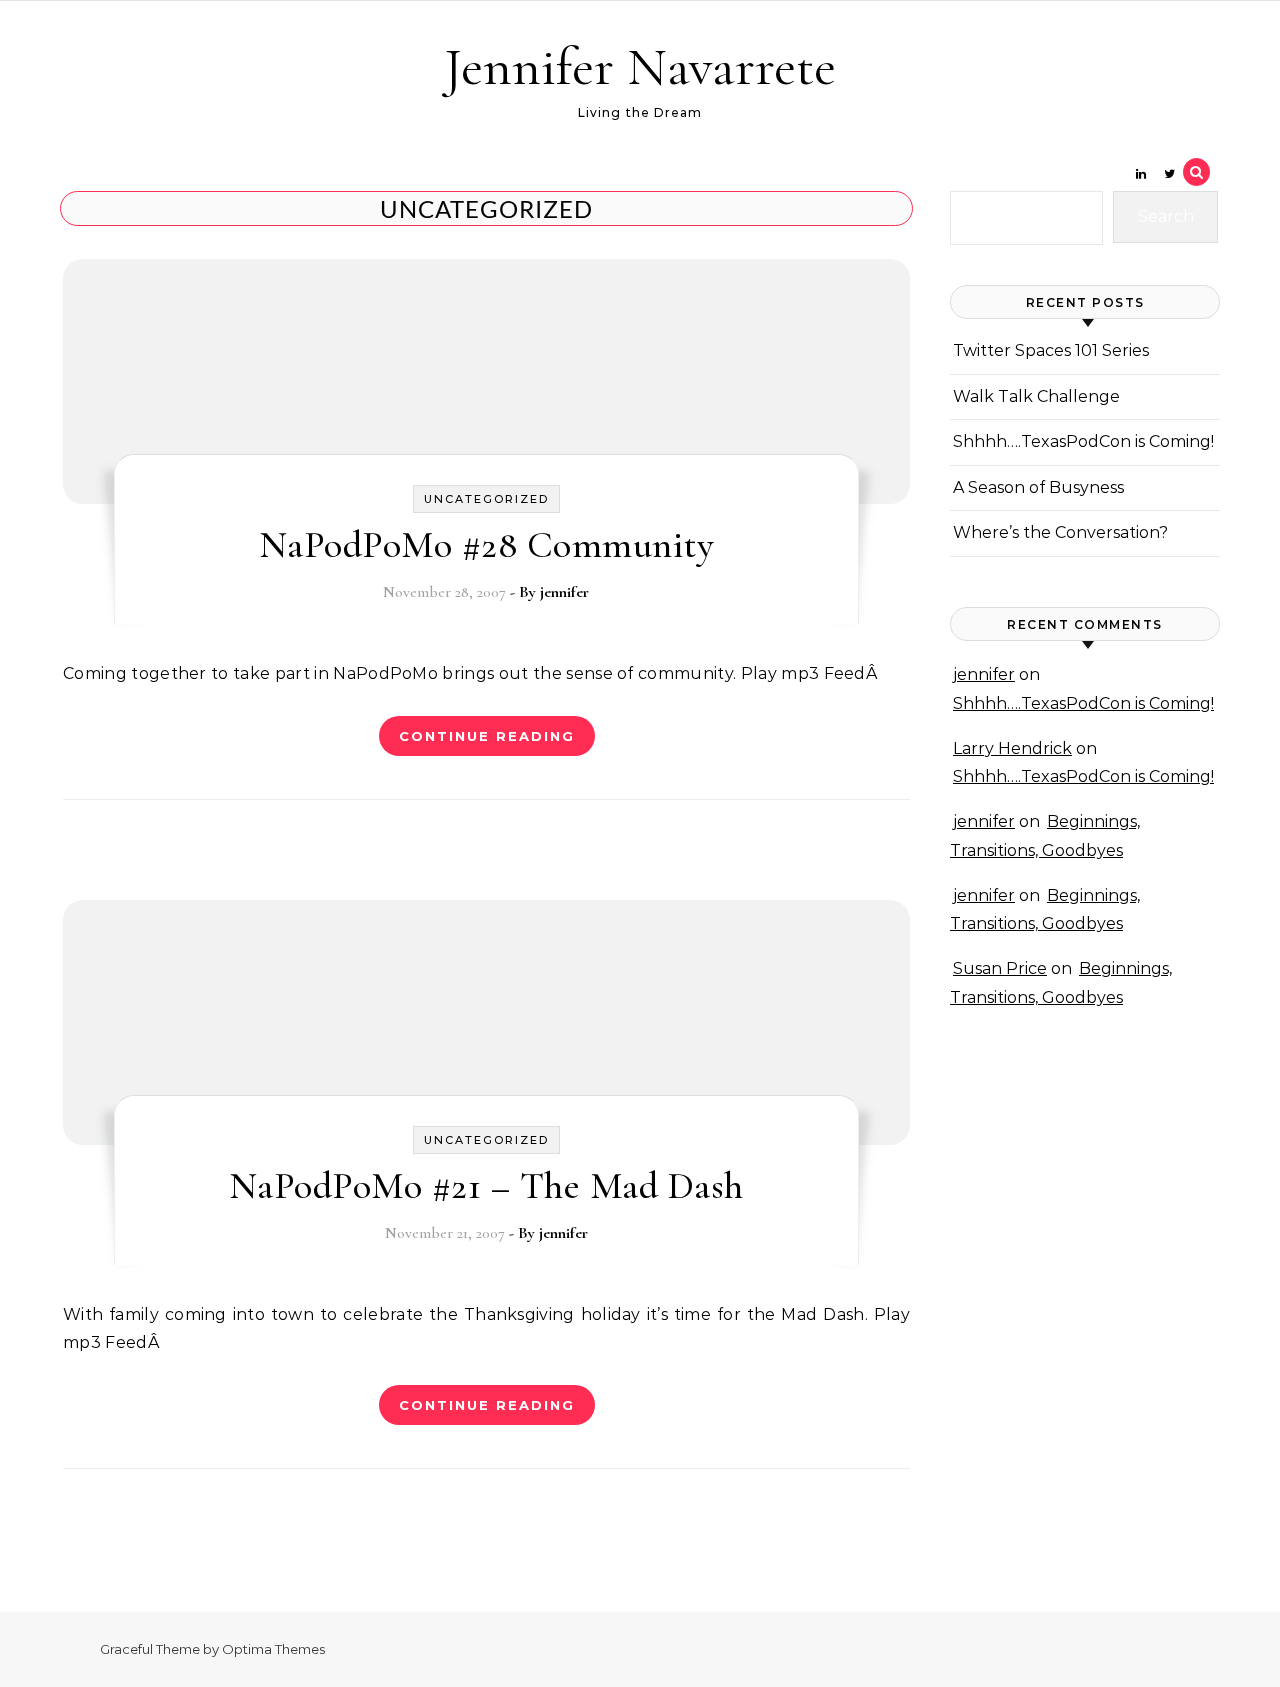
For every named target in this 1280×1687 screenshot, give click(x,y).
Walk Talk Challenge (1036, 396)
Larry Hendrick (1012, 748)
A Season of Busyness (1038, 487)
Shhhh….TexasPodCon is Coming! (1083, 441)
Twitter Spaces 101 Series (1051, 350)
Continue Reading (487, 736)
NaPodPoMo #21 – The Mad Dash (486, 1186)
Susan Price (1000, 968)
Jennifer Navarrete (640, 66)
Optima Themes (273, 1649)
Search (1166, 216)
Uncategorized (486, 499)
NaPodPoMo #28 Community (487, 545)
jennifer (564, 592)
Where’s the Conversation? (1060, 532)
